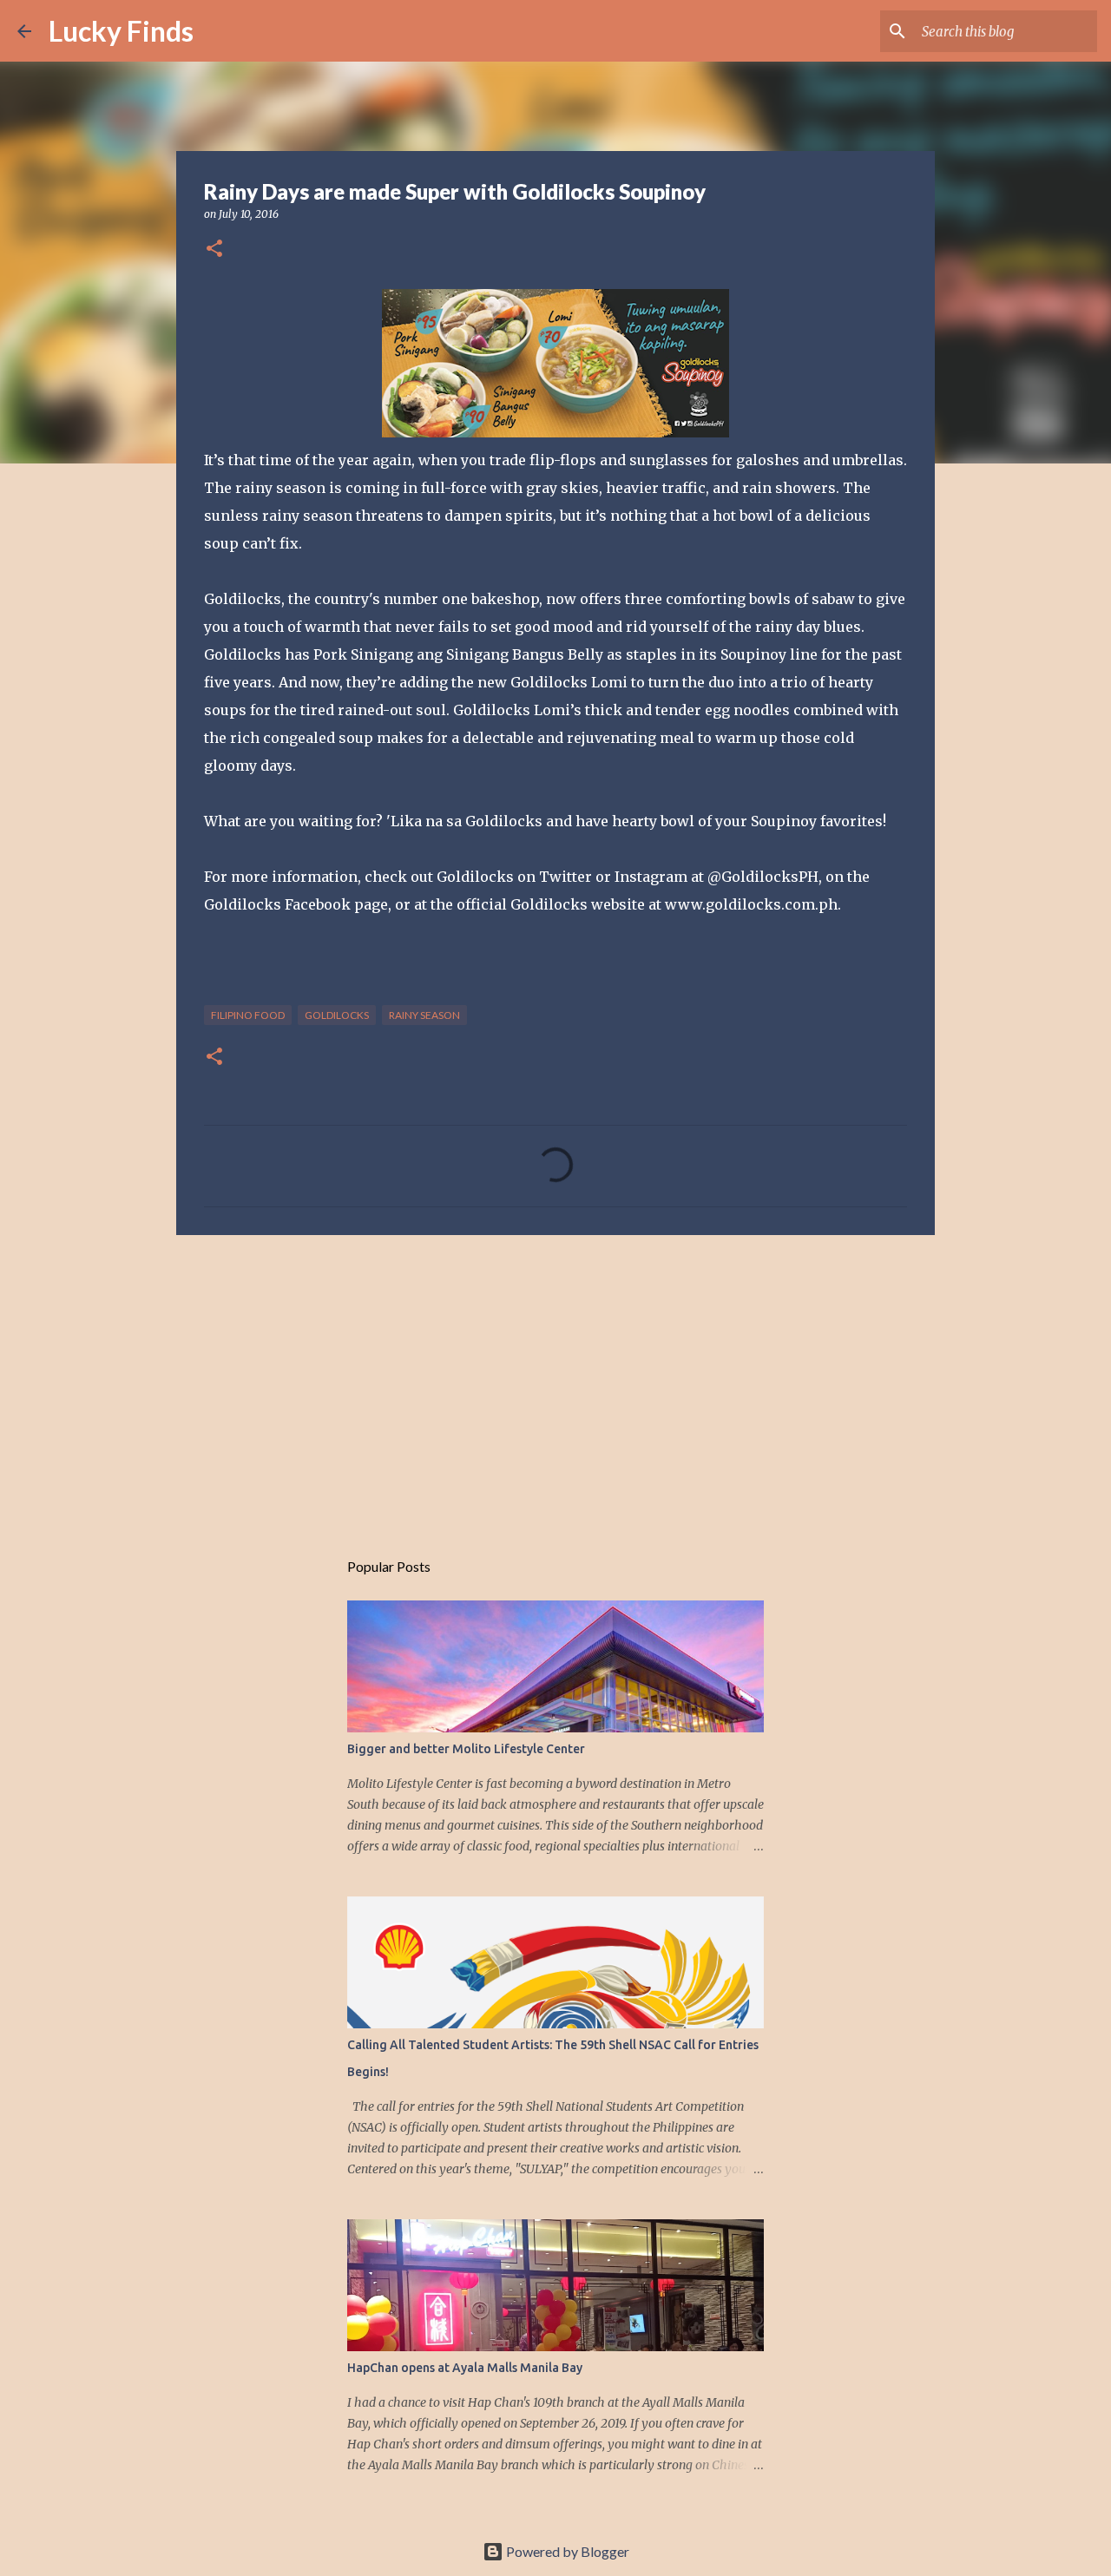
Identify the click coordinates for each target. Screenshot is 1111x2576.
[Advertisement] (555, 1383)
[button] (214, 250)
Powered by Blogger (566, 2551)
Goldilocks (337, 1015)
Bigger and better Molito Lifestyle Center (466, 1749)
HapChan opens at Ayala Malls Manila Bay (465, 2368)
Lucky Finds (121, 31)
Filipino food (248, 1015)
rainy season (424, 1015)
